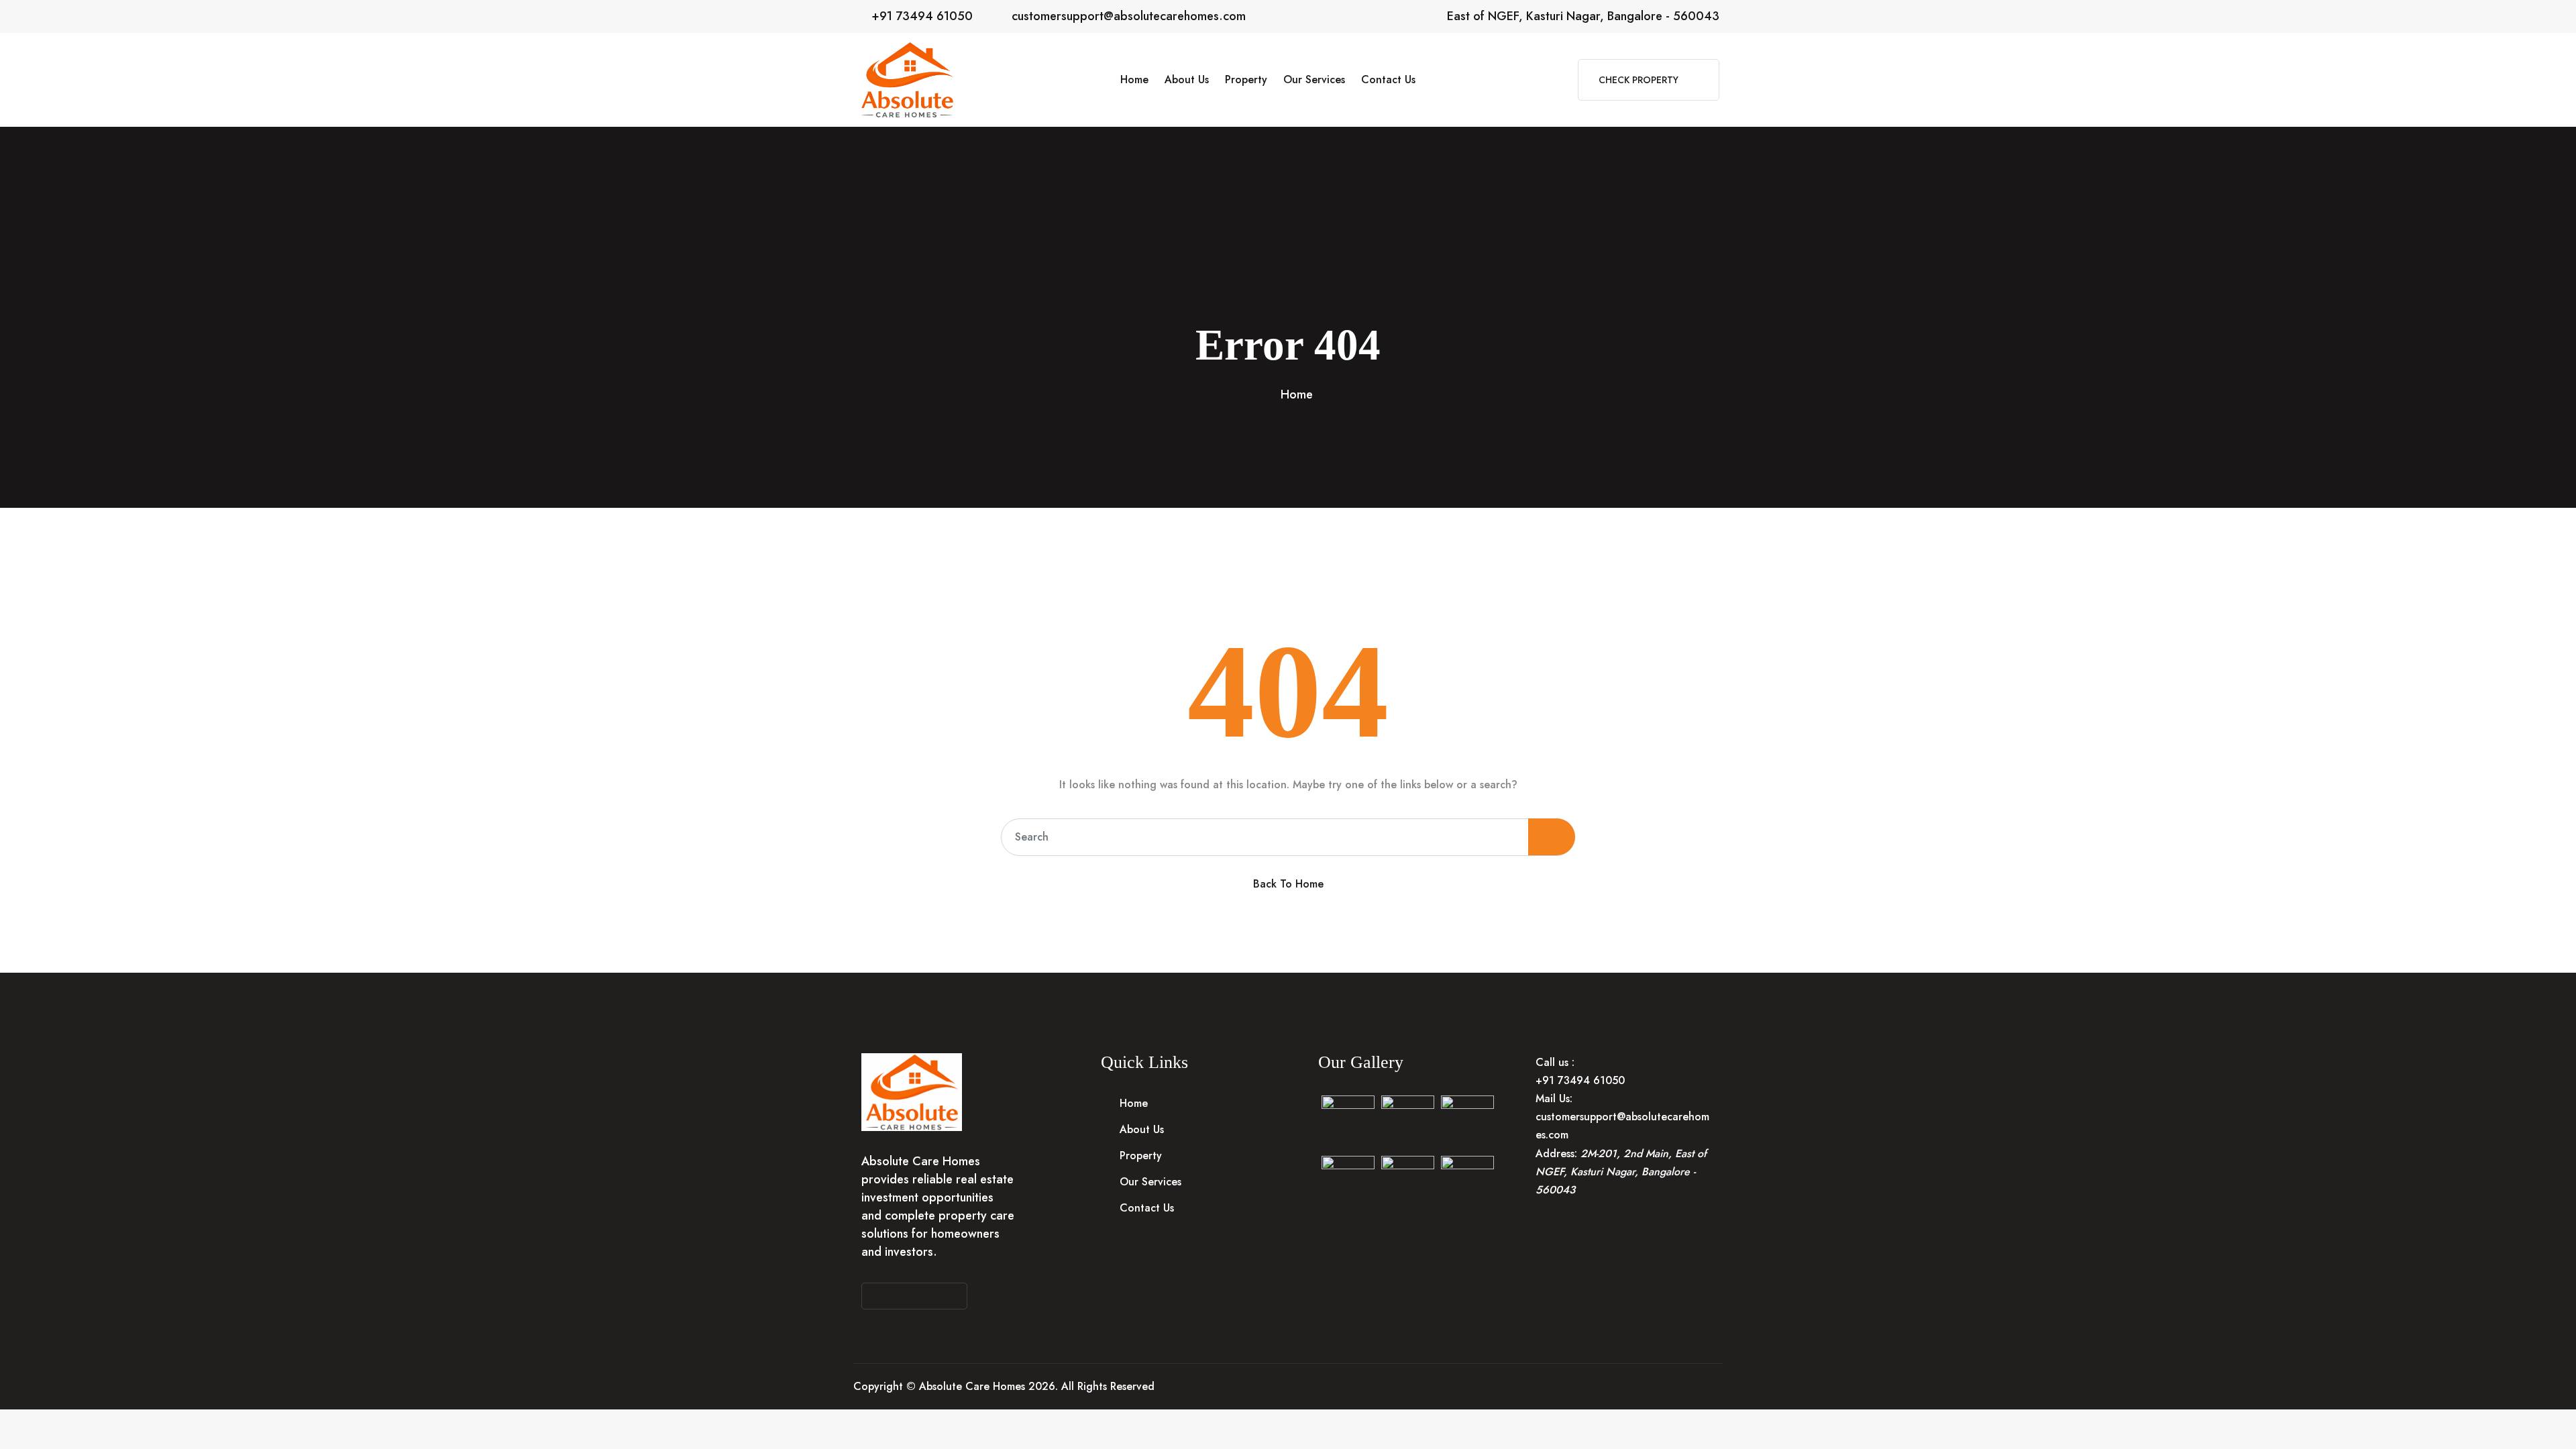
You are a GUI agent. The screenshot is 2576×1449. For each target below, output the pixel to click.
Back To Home (1288, 884)
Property (1246, 79)
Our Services (1314, 79)
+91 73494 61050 (922, 16)
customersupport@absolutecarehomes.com (1129, 16)
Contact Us (1388, 79)
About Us (1187, 79)
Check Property (1640, 80)
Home (1134, 79)
